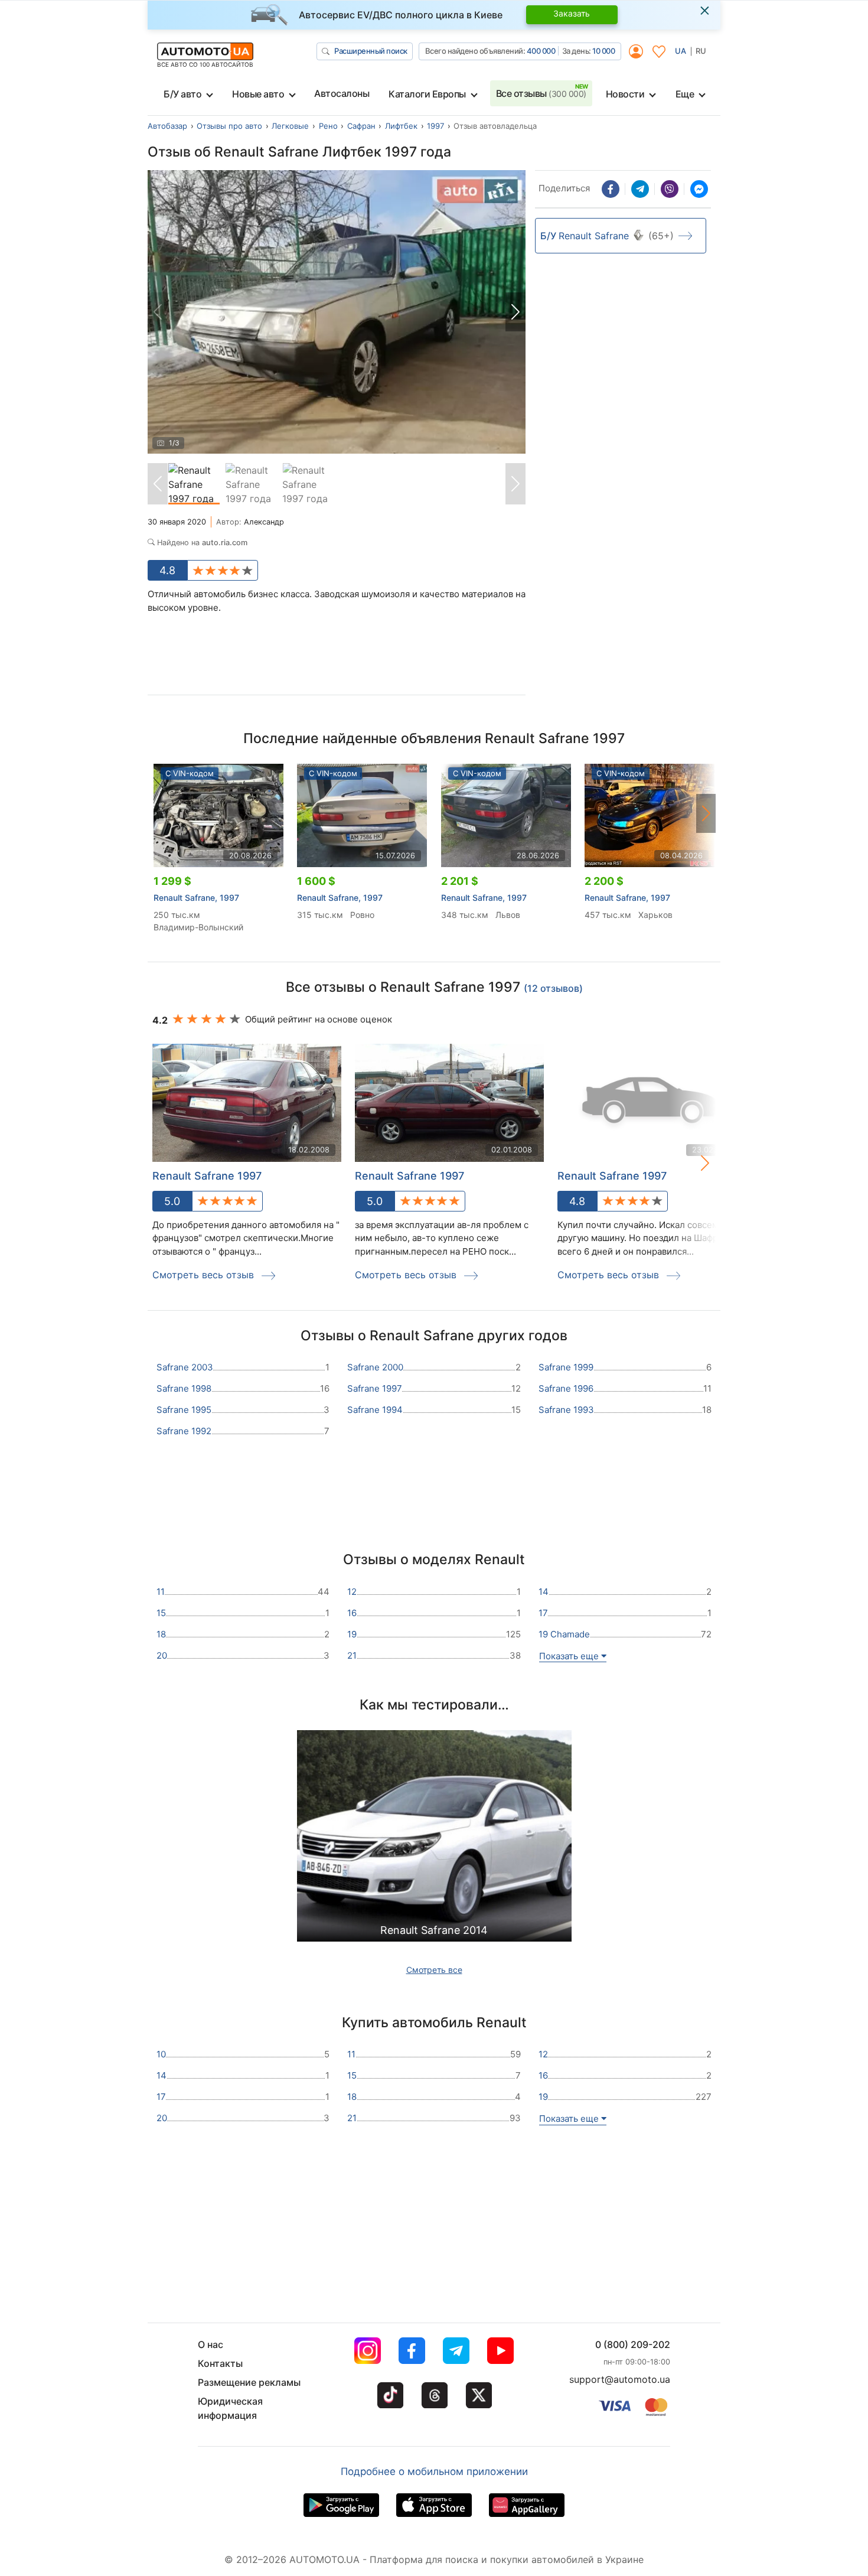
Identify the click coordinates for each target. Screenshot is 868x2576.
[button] (515, 312)
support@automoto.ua (620, 2379)
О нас (211, 2344)
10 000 (603, 51)
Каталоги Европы (427, 94)
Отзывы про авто (229, 126)
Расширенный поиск (371, 51)
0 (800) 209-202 (633, 2344)
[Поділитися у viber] (670, 189)
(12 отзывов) (553, 988)
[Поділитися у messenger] (699, 189)
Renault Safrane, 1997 (196, 898)
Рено (328, 126)
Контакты (220, 2363)
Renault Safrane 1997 (207, 1176)
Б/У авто (182, 94)
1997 (435, 126)
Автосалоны (342, 93)
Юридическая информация (230, 2408)
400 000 (541, 51)
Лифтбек (401, 126)
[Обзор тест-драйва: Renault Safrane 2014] (434, 1839)
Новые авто (258, 94)
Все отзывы (541, 93)
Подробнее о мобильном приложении (434, 2471)
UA (681, 51)
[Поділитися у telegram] (640, 189)
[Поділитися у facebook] (611, 189)
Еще (685, 94)
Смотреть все (434, 1970)
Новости (625, 94)
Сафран (361, 126)
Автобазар (167, 126)
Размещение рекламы (249, 2382)
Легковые (290, 126)
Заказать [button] (572, 13)
